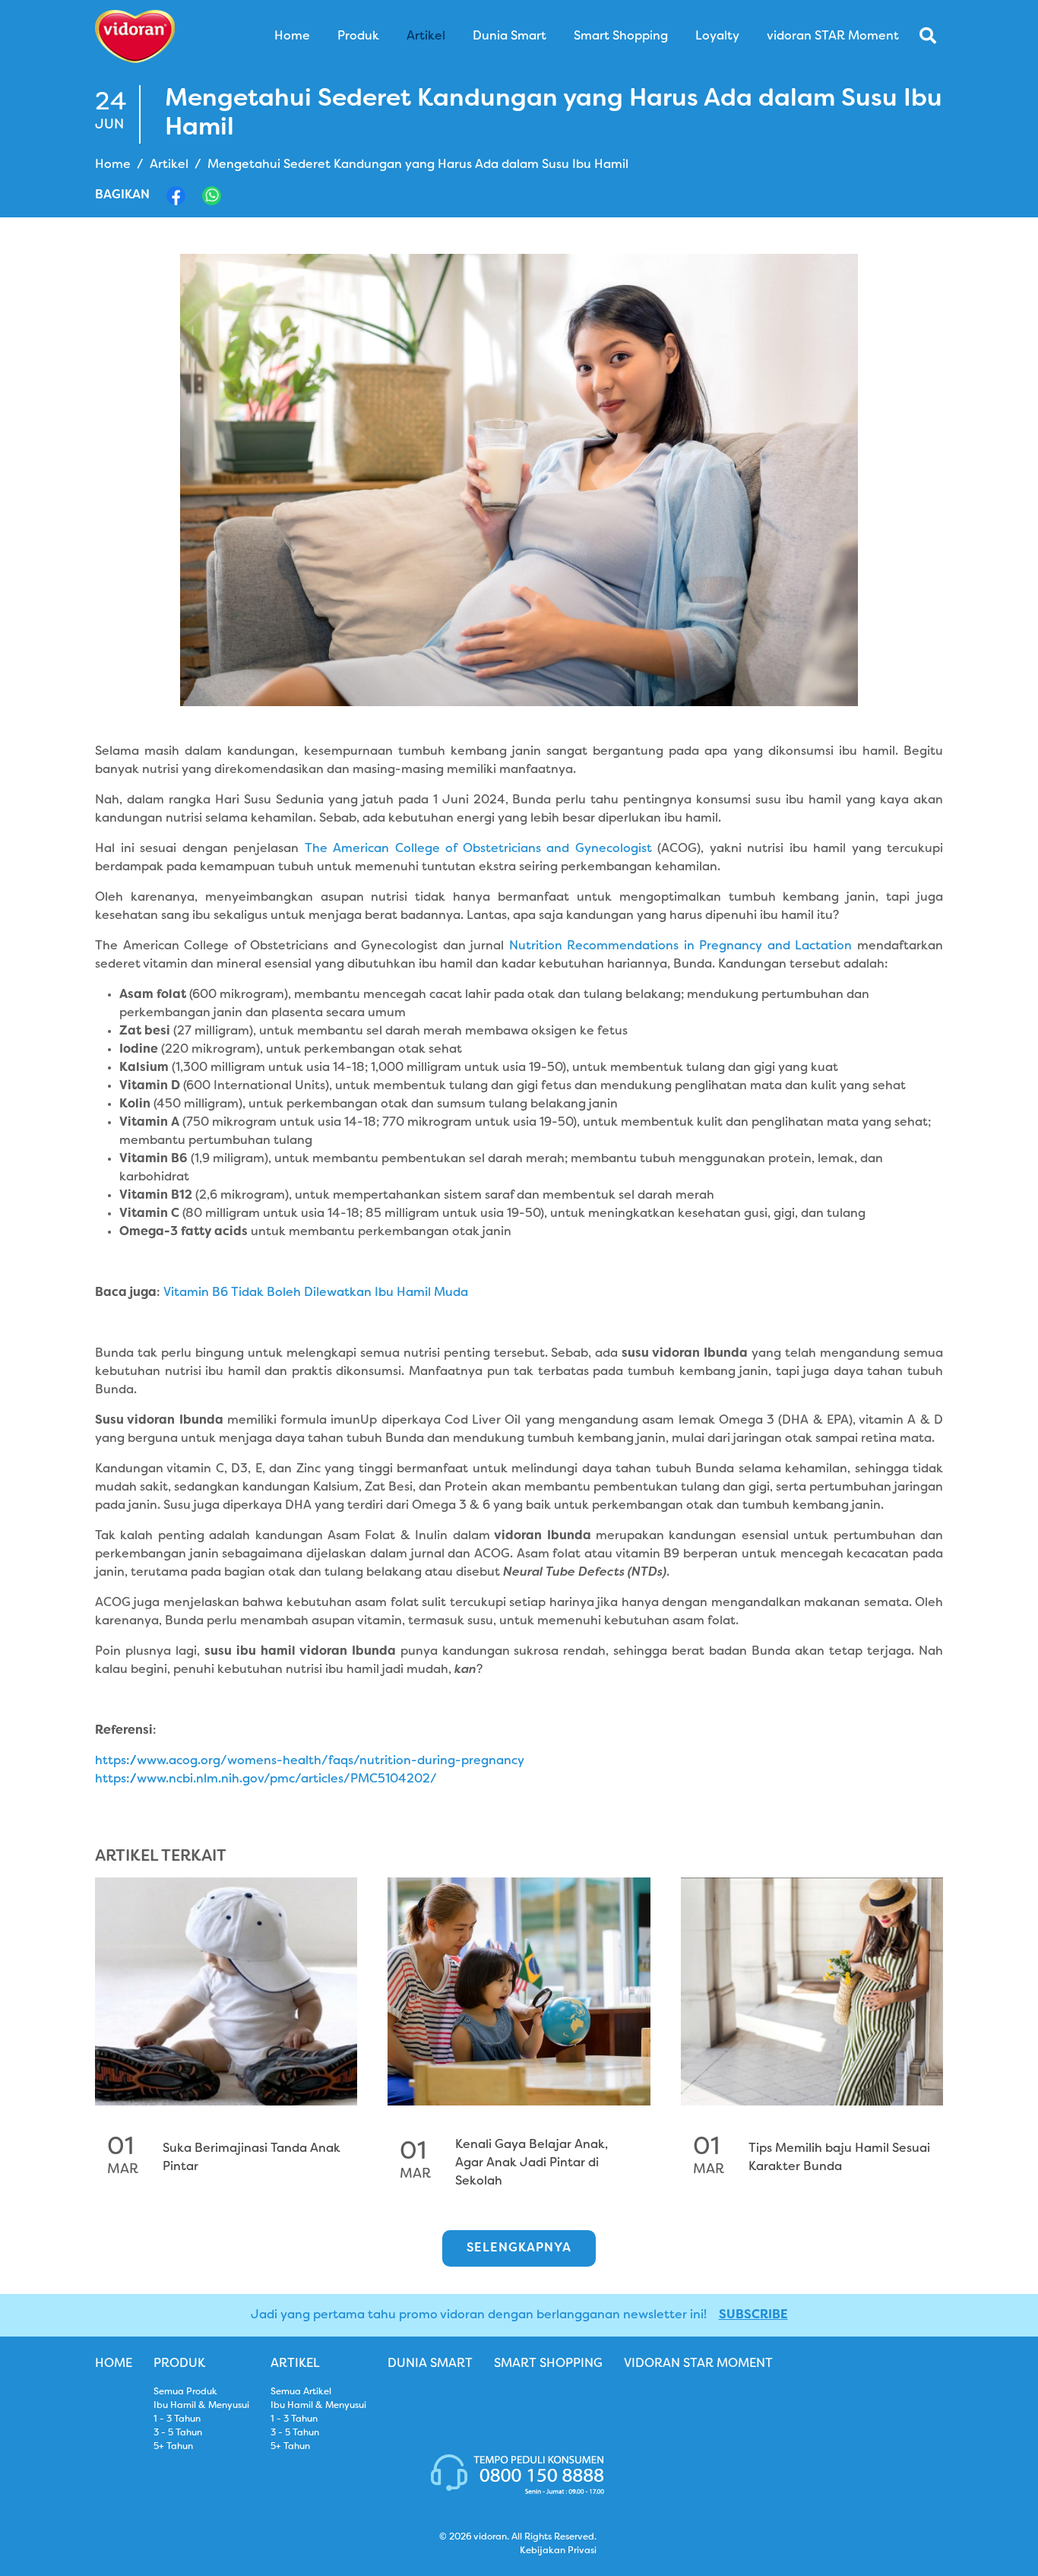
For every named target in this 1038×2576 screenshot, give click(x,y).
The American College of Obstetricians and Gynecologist (481, 849)
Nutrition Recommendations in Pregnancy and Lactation (681, 946)
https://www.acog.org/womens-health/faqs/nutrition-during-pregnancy (310, 1761)
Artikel (169, 165)
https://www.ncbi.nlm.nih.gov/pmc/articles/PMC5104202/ (266, 1779)
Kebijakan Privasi (558, 2551)
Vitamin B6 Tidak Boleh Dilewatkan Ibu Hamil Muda (314, 1293)
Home (113, 165)
